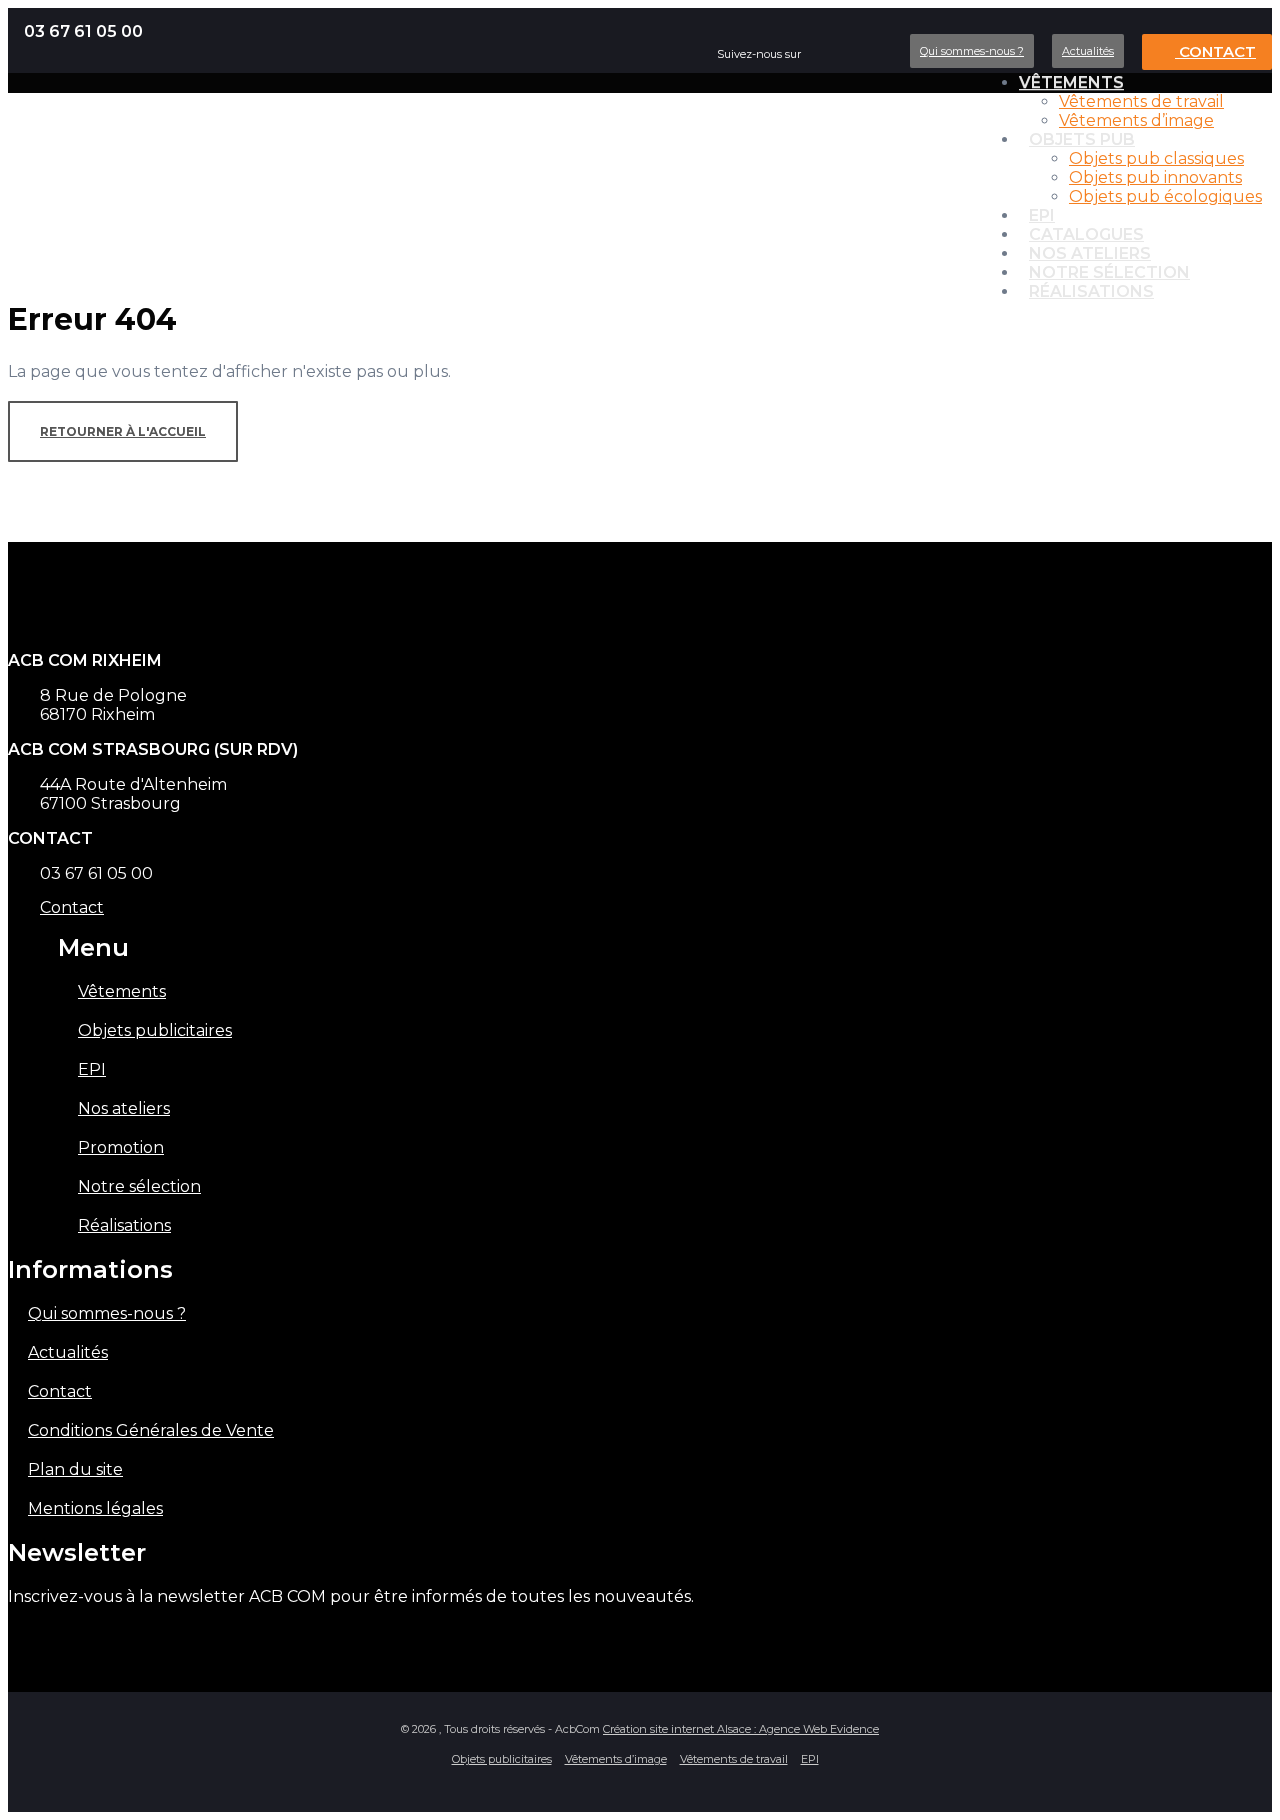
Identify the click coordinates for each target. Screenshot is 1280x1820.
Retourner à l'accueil (123, 431)
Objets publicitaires (155, 1030)
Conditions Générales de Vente (151, 1430)
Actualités (1088, 51)
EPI (92, 1069)
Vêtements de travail (1141, 101)
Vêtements (1071, 82)
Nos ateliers (124, 1108)
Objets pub (1082, 139)
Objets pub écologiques (1165, 196)
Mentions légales (95, 1508)
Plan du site (75, 1469)
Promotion (121, 1147)
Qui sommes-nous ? (972, 51)
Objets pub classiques (1156, 158)
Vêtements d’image (1136, 120)
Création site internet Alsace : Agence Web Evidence (741, 1729)
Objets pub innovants (1155, 177)
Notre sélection (139, 1186)
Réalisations (1091, 291)
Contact (1215, 51)
